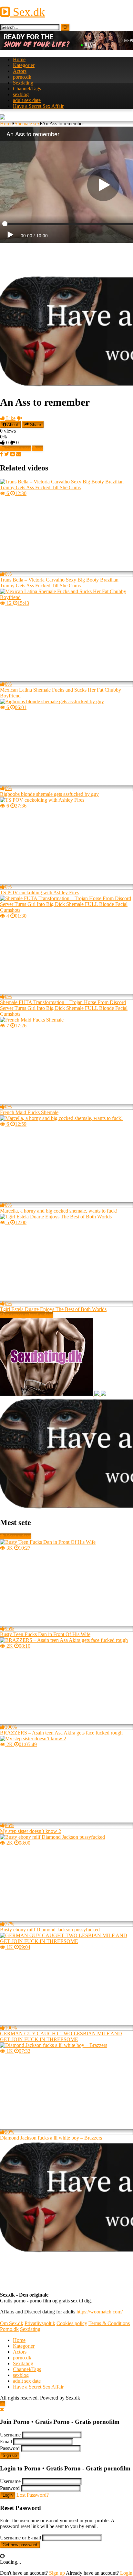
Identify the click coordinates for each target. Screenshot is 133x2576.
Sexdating (23, 83)
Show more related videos (26, 1315)
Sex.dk (27, 12)
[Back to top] (3, 2404)
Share (35, 425)
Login (8, 2495)
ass (40, 448)
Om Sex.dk (12, 2323)
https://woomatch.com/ (100, 2312)
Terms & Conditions (109, 2323)
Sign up (10, 2455)
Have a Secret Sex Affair (38, 106)
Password (10, 2448)
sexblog (21, 94)
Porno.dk (9, 2329)
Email (6, 2441)
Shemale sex (27, 124)
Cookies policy (72, 2323)
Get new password (20, 2545)
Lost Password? (33, 2495)
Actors (20, 71)
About (12, 425)
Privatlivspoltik (40, 2323)
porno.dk (22, 77)
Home (19, 59)
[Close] (2, 2409)
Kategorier (24, 65)
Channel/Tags (27, 89)
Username (10, 2435)
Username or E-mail (20, 2538)
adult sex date (27, 100)
